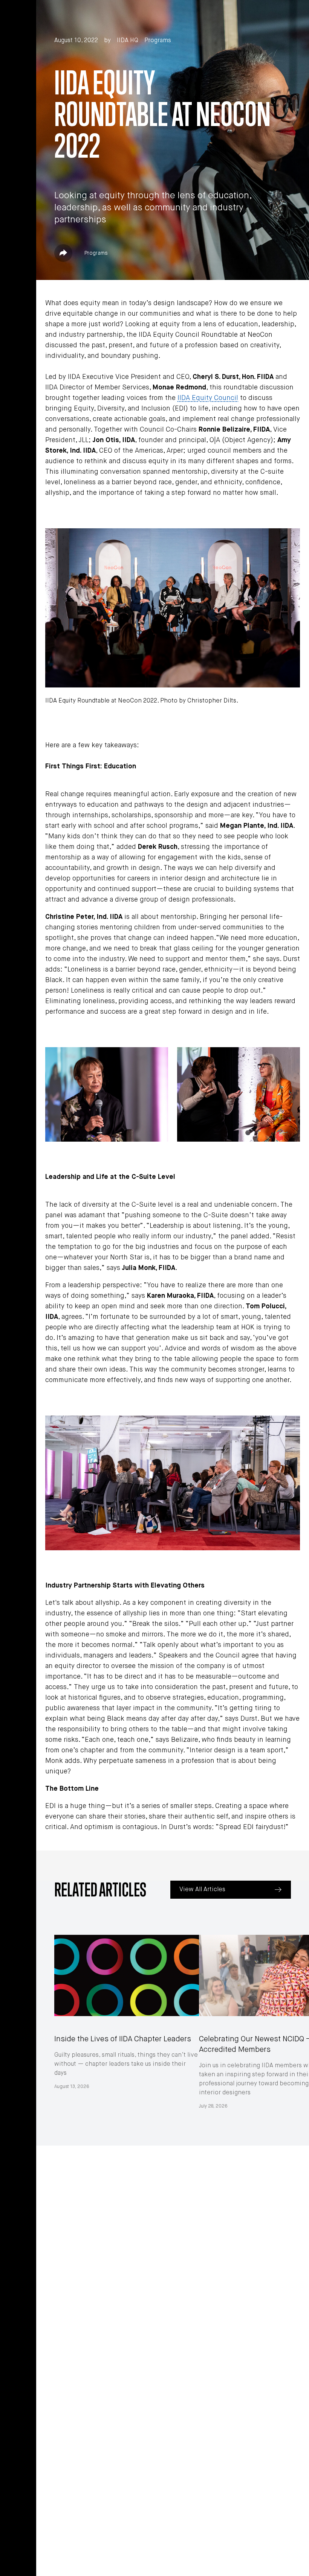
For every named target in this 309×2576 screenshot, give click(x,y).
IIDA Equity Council (208, 398)
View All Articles (202, 1890)
